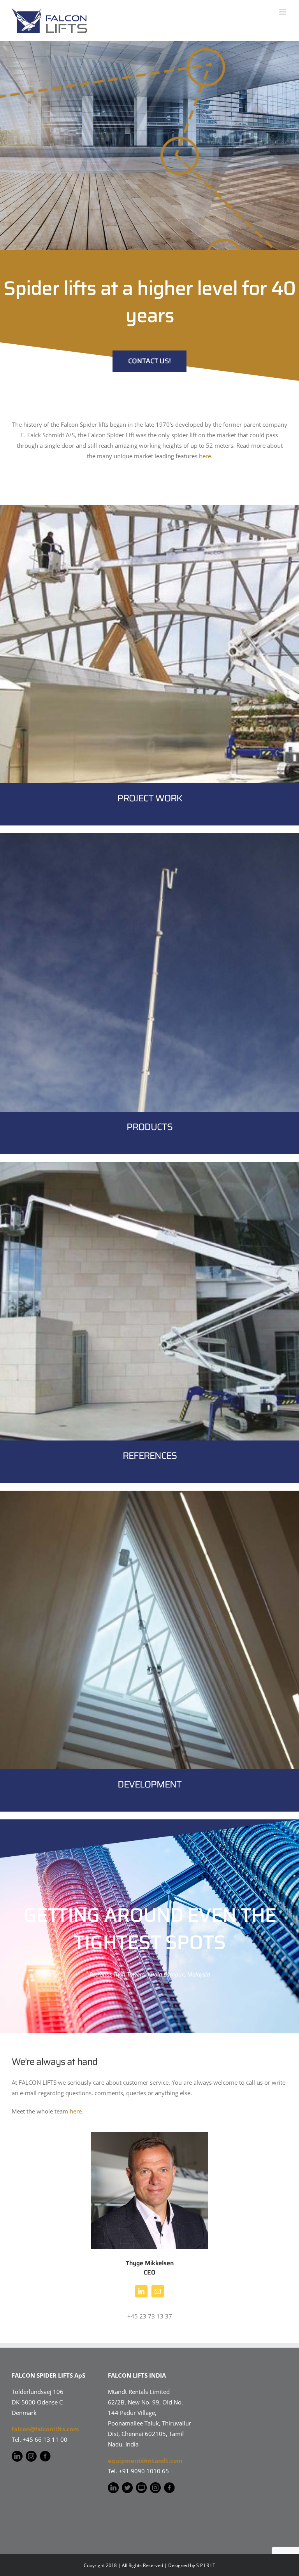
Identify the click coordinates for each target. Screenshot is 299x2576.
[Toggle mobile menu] (283, 12)
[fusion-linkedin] (141, 2291)
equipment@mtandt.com (145, 2460)
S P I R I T (206, 2565)
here (76, 2111)
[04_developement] (149, 1493)
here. (206, 456)
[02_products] (149, 836)
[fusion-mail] (158, 2291)
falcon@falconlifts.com (45, 2429)
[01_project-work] (149, 508)
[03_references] (149, 1165)
